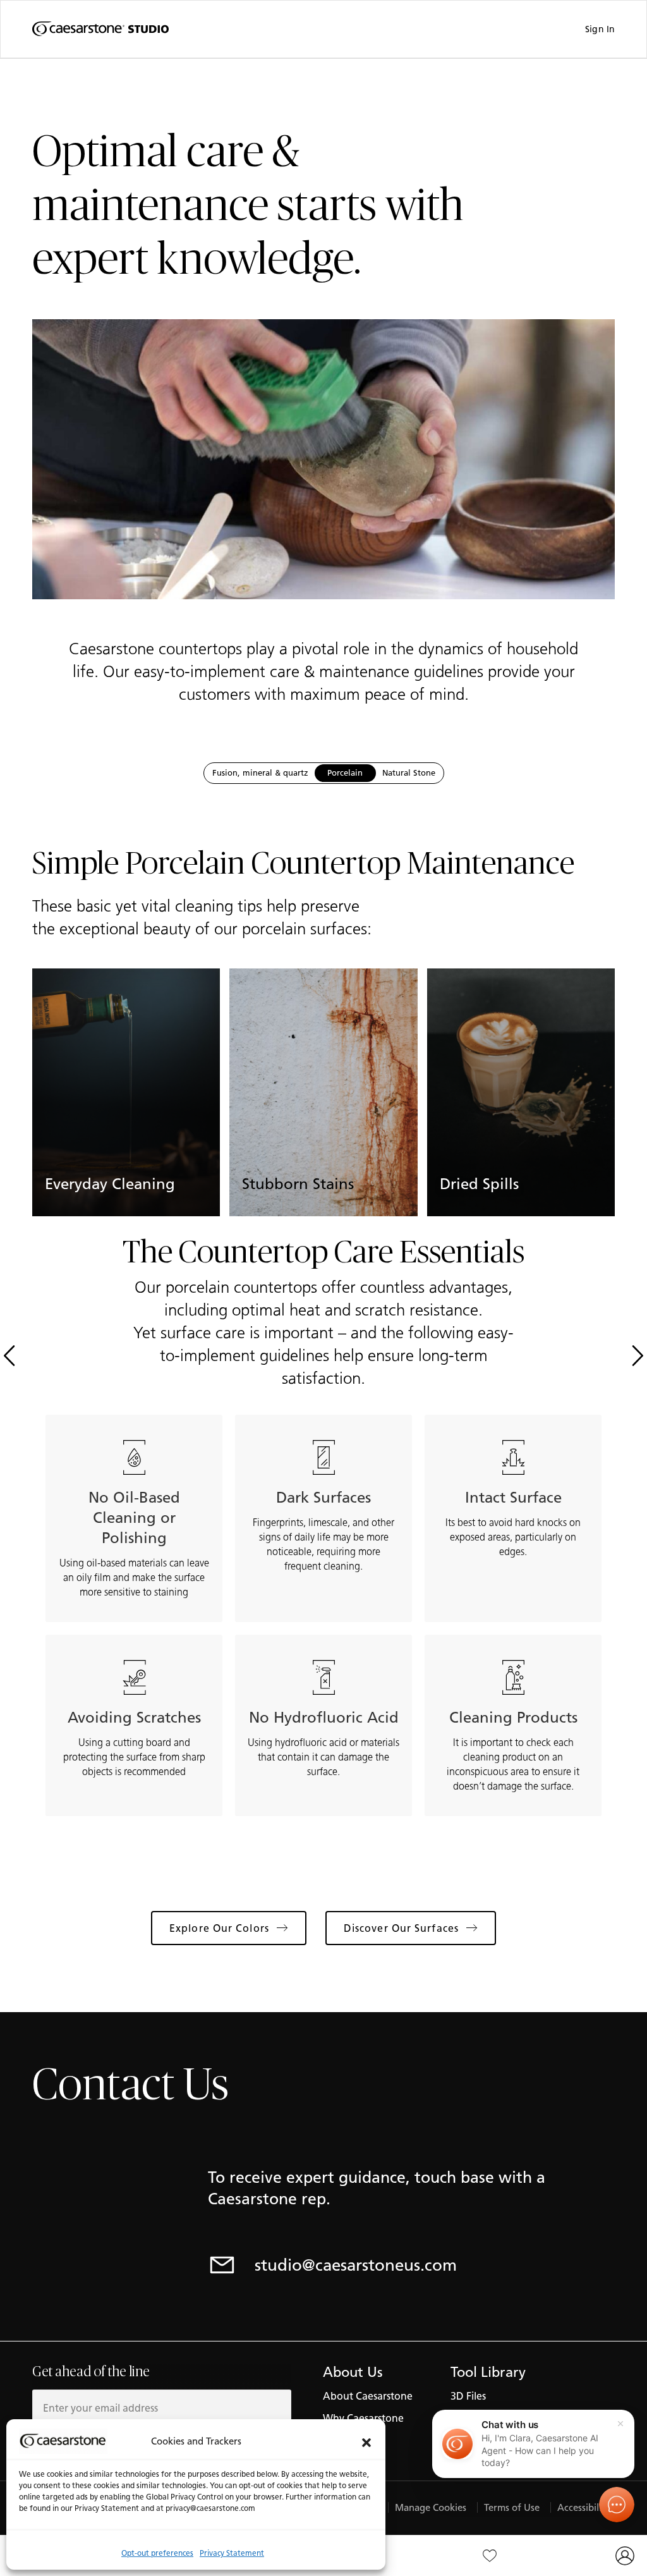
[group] (126, 1093)
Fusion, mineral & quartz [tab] (260, 773)
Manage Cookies (431, 2507)
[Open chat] (617, 2505)
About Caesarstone (368, 2396)
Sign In (600, 29)
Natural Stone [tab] (409, 773)
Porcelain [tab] (345, 773)
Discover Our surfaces (401, 1928)
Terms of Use (512, 2507)
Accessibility (584, 2507)
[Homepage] (100, 29)
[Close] (620, 2424)
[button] (366, 2441)
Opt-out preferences (157, 2553)
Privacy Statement (232, 2553)
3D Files (468, 2396)
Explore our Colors (219, 1928)
